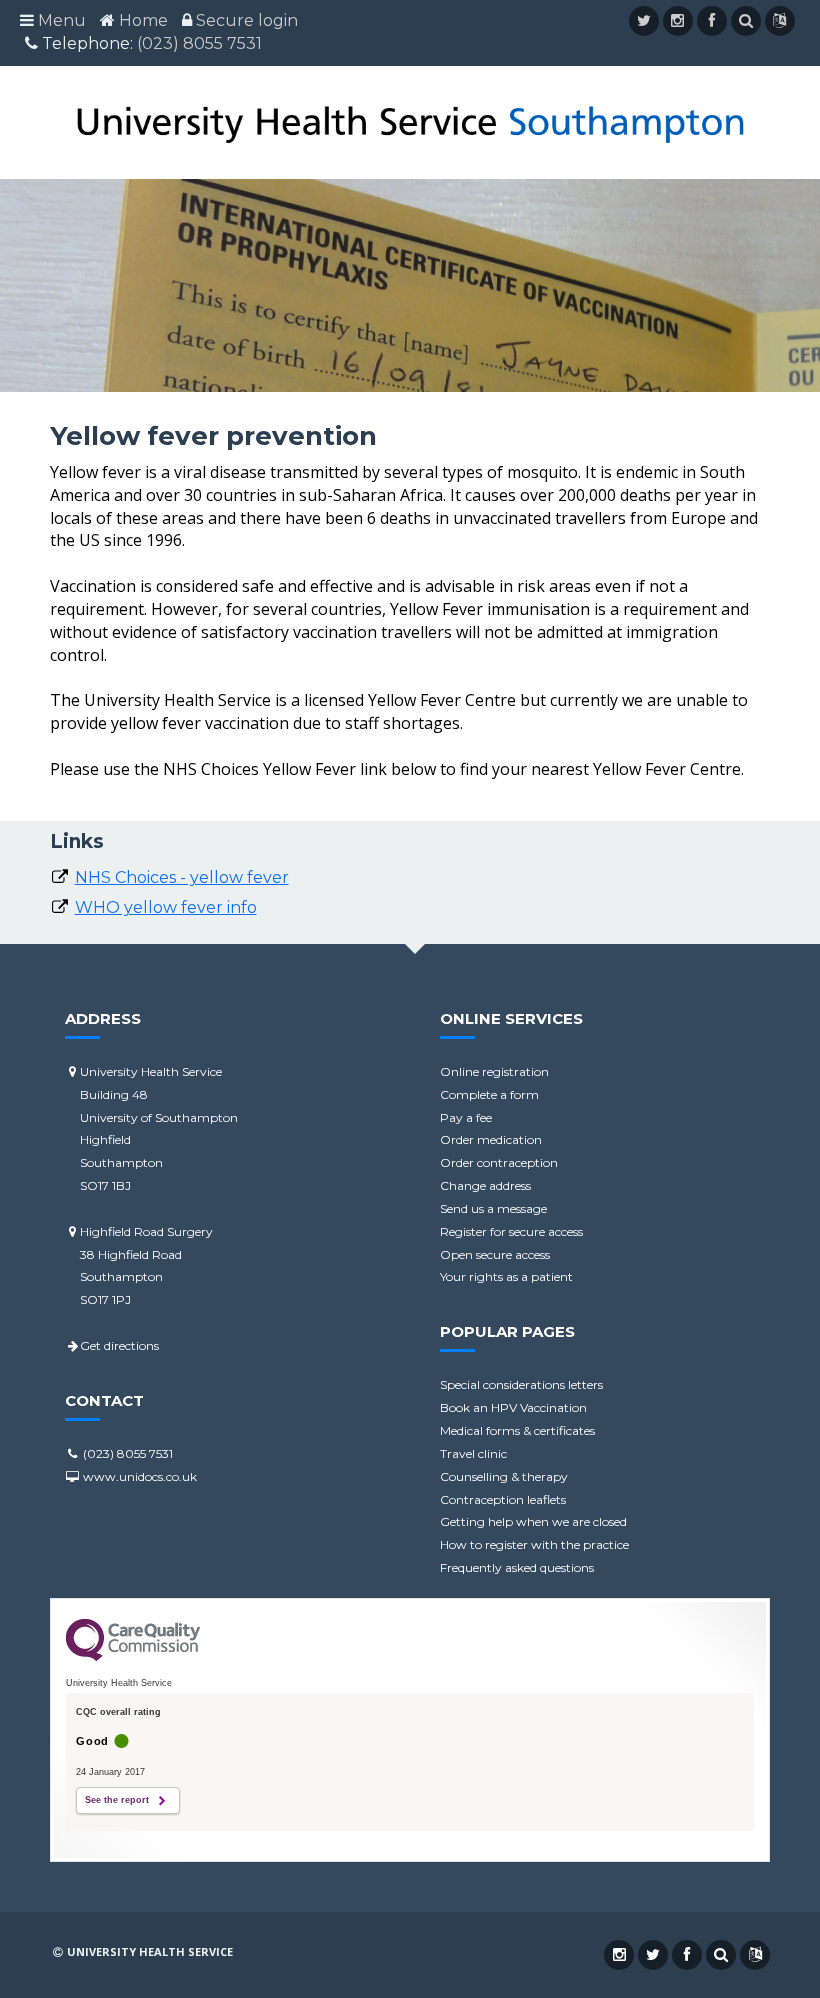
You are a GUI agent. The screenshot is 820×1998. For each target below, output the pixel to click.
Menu (62, 20)
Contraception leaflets (503, 1499)
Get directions (119, 1345)
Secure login (247, 20)
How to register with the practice (534, 1544)
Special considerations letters (521, 1384)
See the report (117, 1800)
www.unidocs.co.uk (138, 1476)
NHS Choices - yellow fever (182, 877)
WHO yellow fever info (166, 907)
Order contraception (499, 1162)
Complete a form (489, 1094)
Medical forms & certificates (517, 1430)
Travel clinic (473, 1453)
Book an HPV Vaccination (513, 1407)
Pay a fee (466, 1117)
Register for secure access (511, 1231)
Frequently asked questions (517, 1567)
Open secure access (495, 1254)
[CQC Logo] (133, 1656)
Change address (485, 1185)
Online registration (494, 1071)
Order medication (491, 1139)
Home (143, 20)
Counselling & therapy (504, 1476)
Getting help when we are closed (533, 1521)
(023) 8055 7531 (199, 43)
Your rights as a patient (506, 1276)
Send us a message (493, 1208)
